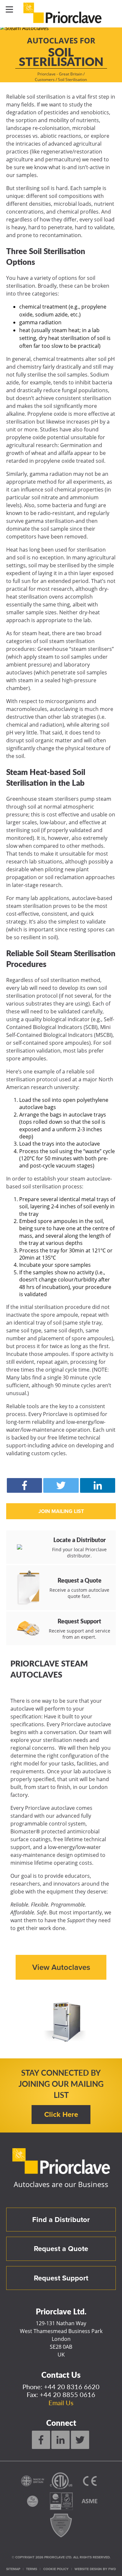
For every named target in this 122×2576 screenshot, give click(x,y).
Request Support (61, 2278)
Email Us (61, 2403)
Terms (32, 2569)
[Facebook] (41, 2440)
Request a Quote (61, 2249)
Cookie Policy (56, 2569)
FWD (112, 2569)
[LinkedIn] (61, 2440)
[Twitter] (80, 2440)
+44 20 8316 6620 (72, 2387)
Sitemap (13, 2569)
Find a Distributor (61, 2220)
